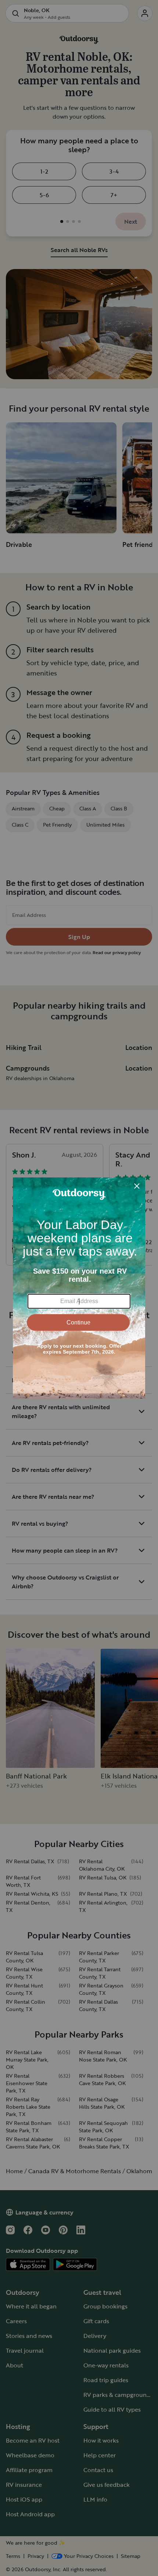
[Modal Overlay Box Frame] (79, 1288)
